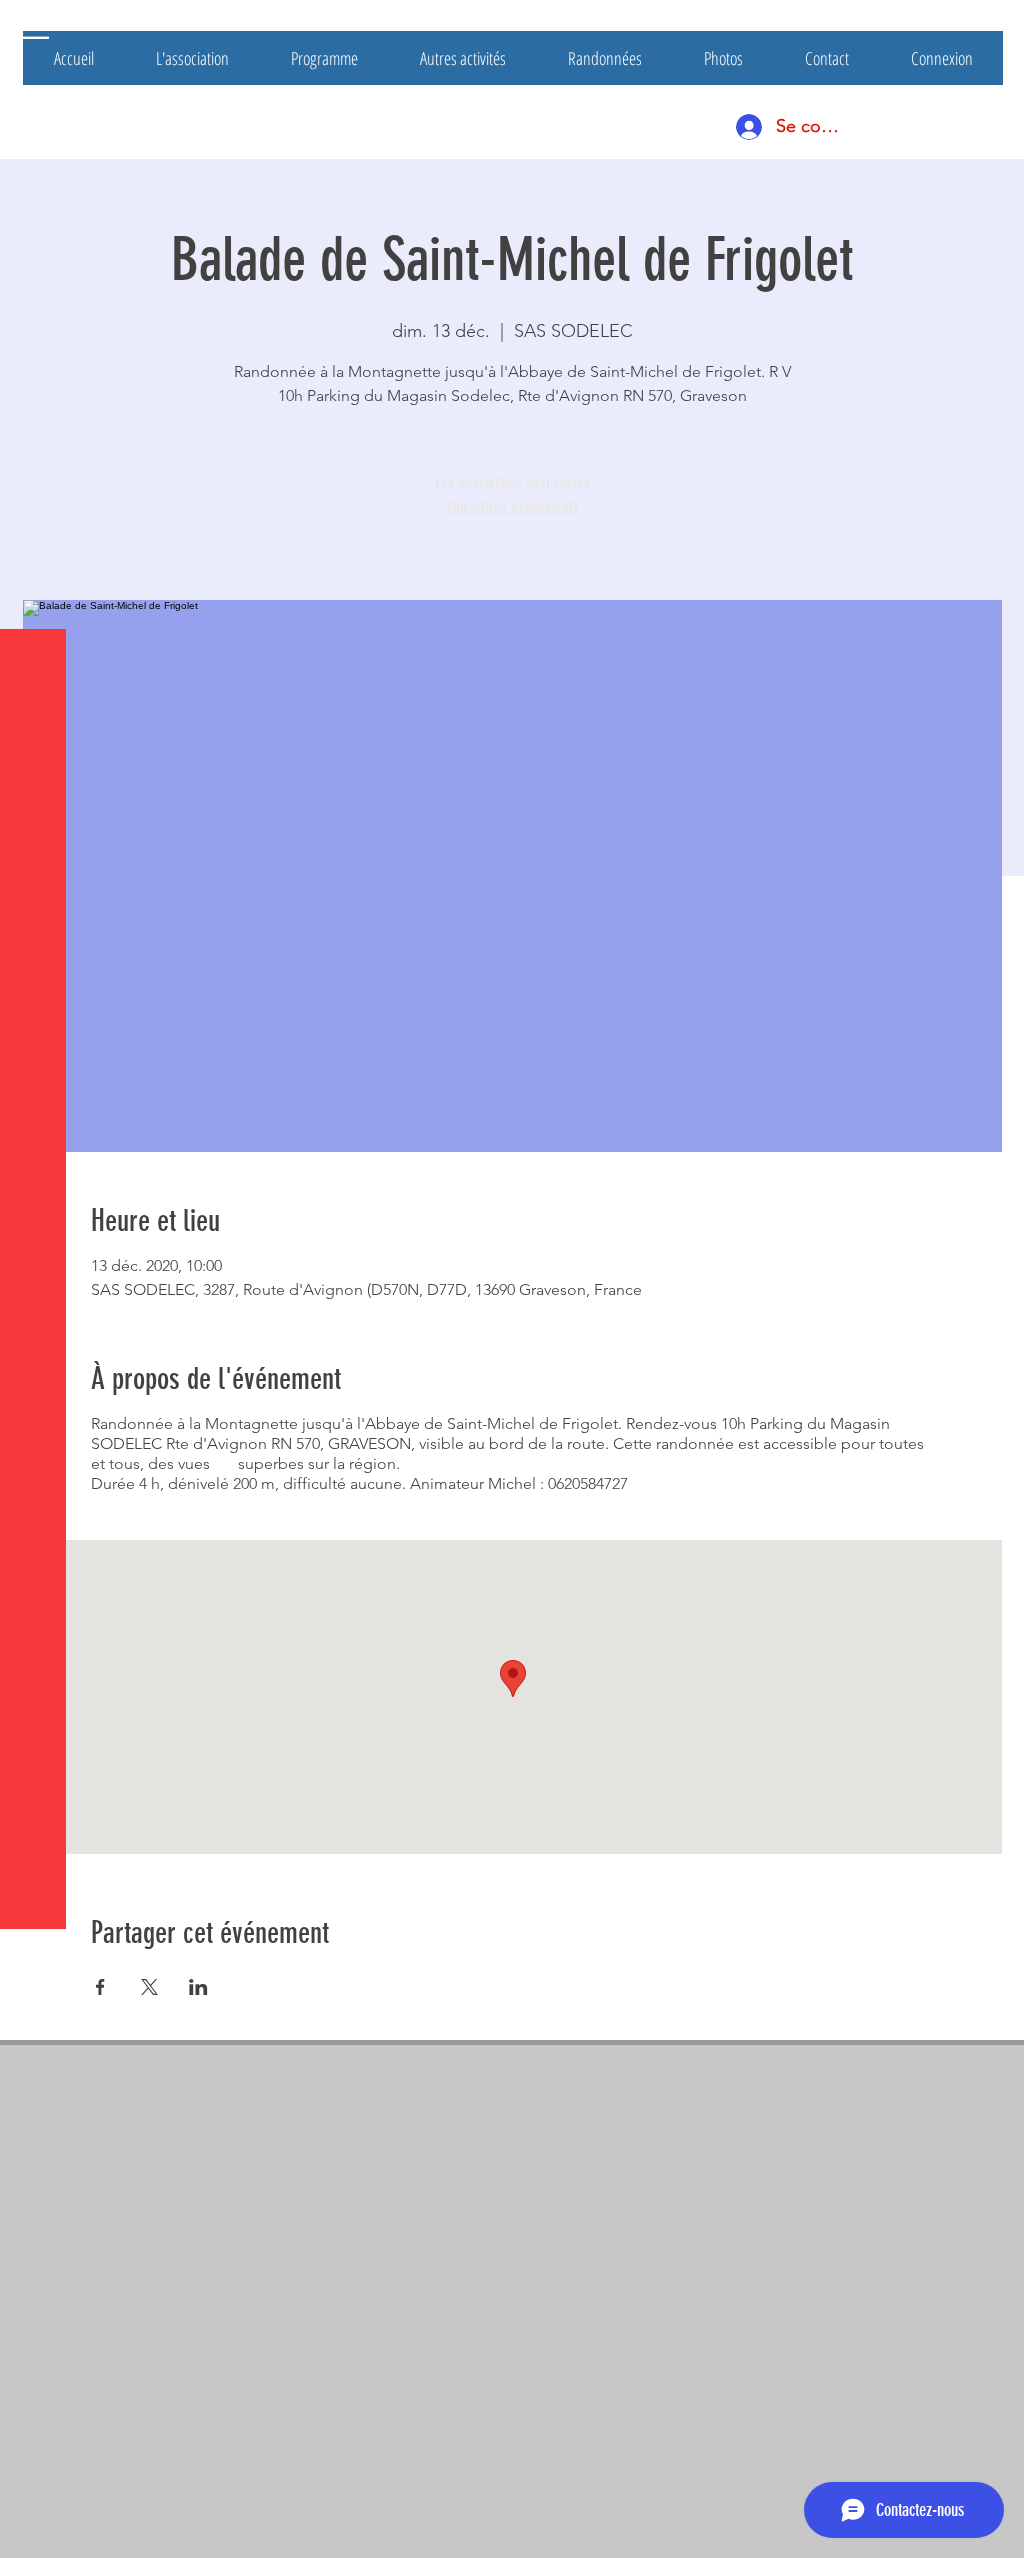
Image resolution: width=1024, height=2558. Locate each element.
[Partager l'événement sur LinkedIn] (198, 1987)
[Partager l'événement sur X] (149, 1987)
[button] (34, 29)
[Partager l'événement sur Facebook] (100, 1987)
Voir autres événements (512, 506)
